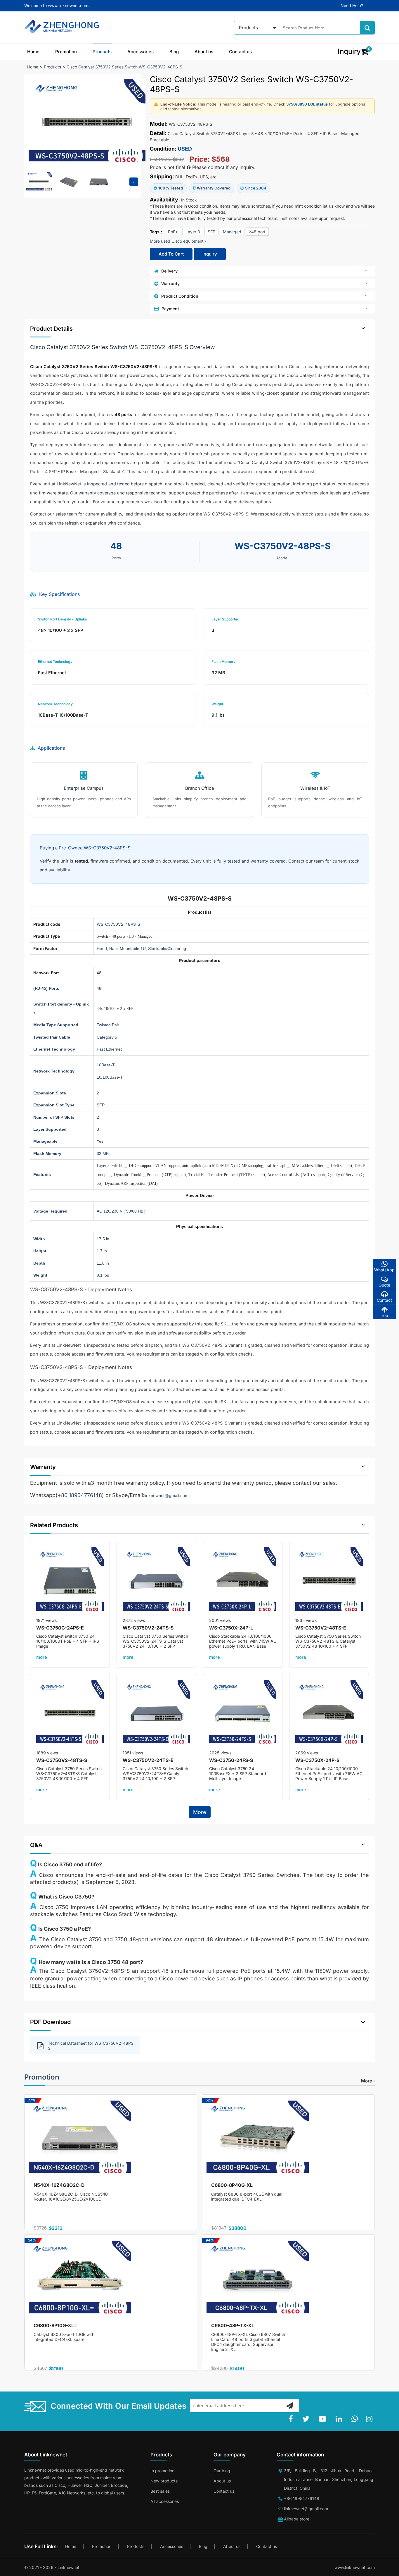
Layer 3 (193, 232)
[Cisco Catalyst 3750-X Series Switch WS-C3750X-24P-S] (329, 1714)
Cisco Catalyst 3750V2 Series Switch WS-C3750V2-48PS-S (124, 67)
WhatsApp (384, 1270)
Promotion (66, 52)
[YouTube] (324, 2419)
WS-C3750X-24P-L (231, 1628)
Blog (174, 52)
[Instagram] (370, 2419)
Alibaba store (297, 2519)
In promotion (162, 2471)
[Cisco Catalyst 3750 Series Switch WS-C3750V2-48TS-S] (70, 1714)
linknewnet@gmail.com (166, 1495)
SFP (211, 232)
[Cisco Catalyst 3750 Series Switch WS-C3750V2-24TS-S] (156, 1581)
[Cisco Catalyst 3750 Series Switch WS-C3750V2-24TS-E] (156, 1714)
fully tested (229, 861)
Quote (384, 1285)
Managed (232, 232)
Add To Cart (171, 254)
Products (102, 52)
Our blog (222, 2471)
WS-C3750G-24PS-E (60, 1628)
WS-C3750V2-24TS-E (148, 1760)
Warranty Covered (214, 188)
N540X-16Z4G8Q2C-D (59, 2185)
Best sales (160, 2491)
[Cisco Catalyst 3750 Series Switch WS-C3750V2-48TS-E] (329, 1581)
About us (204, 52)
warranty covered (268, 861)
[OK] (290, 2406)
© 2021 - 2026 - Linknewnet (52, 2567)
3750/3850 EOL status (307, 104)
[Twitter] (307, 2419)
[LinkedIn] (340, 2419)
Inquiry (210, 254)
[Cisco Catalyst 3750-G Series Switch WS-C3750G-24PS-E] (70, 1581)
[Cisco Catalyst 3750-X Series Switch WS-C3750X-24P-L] (243, 1581)
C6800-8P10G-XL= (55, 2325)
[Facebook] (292, 2419)
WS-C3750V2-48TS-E (321, 1628)
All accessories (165, 2501)
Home (33, 52)
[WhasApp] (356, 2419)
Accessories (140, 52)
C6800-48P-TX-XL (233, 2325)
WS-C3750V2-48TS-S (62, 1760)
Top (385, 1315)
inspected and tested (108, 484)
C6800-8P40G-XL (232, 2185)
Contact (384, 1300)
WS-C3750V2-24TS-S (148, 1628)
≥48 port (257, 232)
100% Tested (171, 188)
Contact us (240, 52)
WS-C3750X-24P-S (317, 1760)
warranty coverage (97, 493)
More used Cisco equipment (177, 241)
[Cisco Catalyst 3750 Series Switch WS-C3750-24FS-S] (243, 1714)
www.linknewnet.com (355, 2567)
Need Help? (352, 5)
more (42, 1657)
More (200, 1812)
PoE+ (173, 232)
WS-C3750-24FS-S (231, 1760)
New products (164, 2481)
